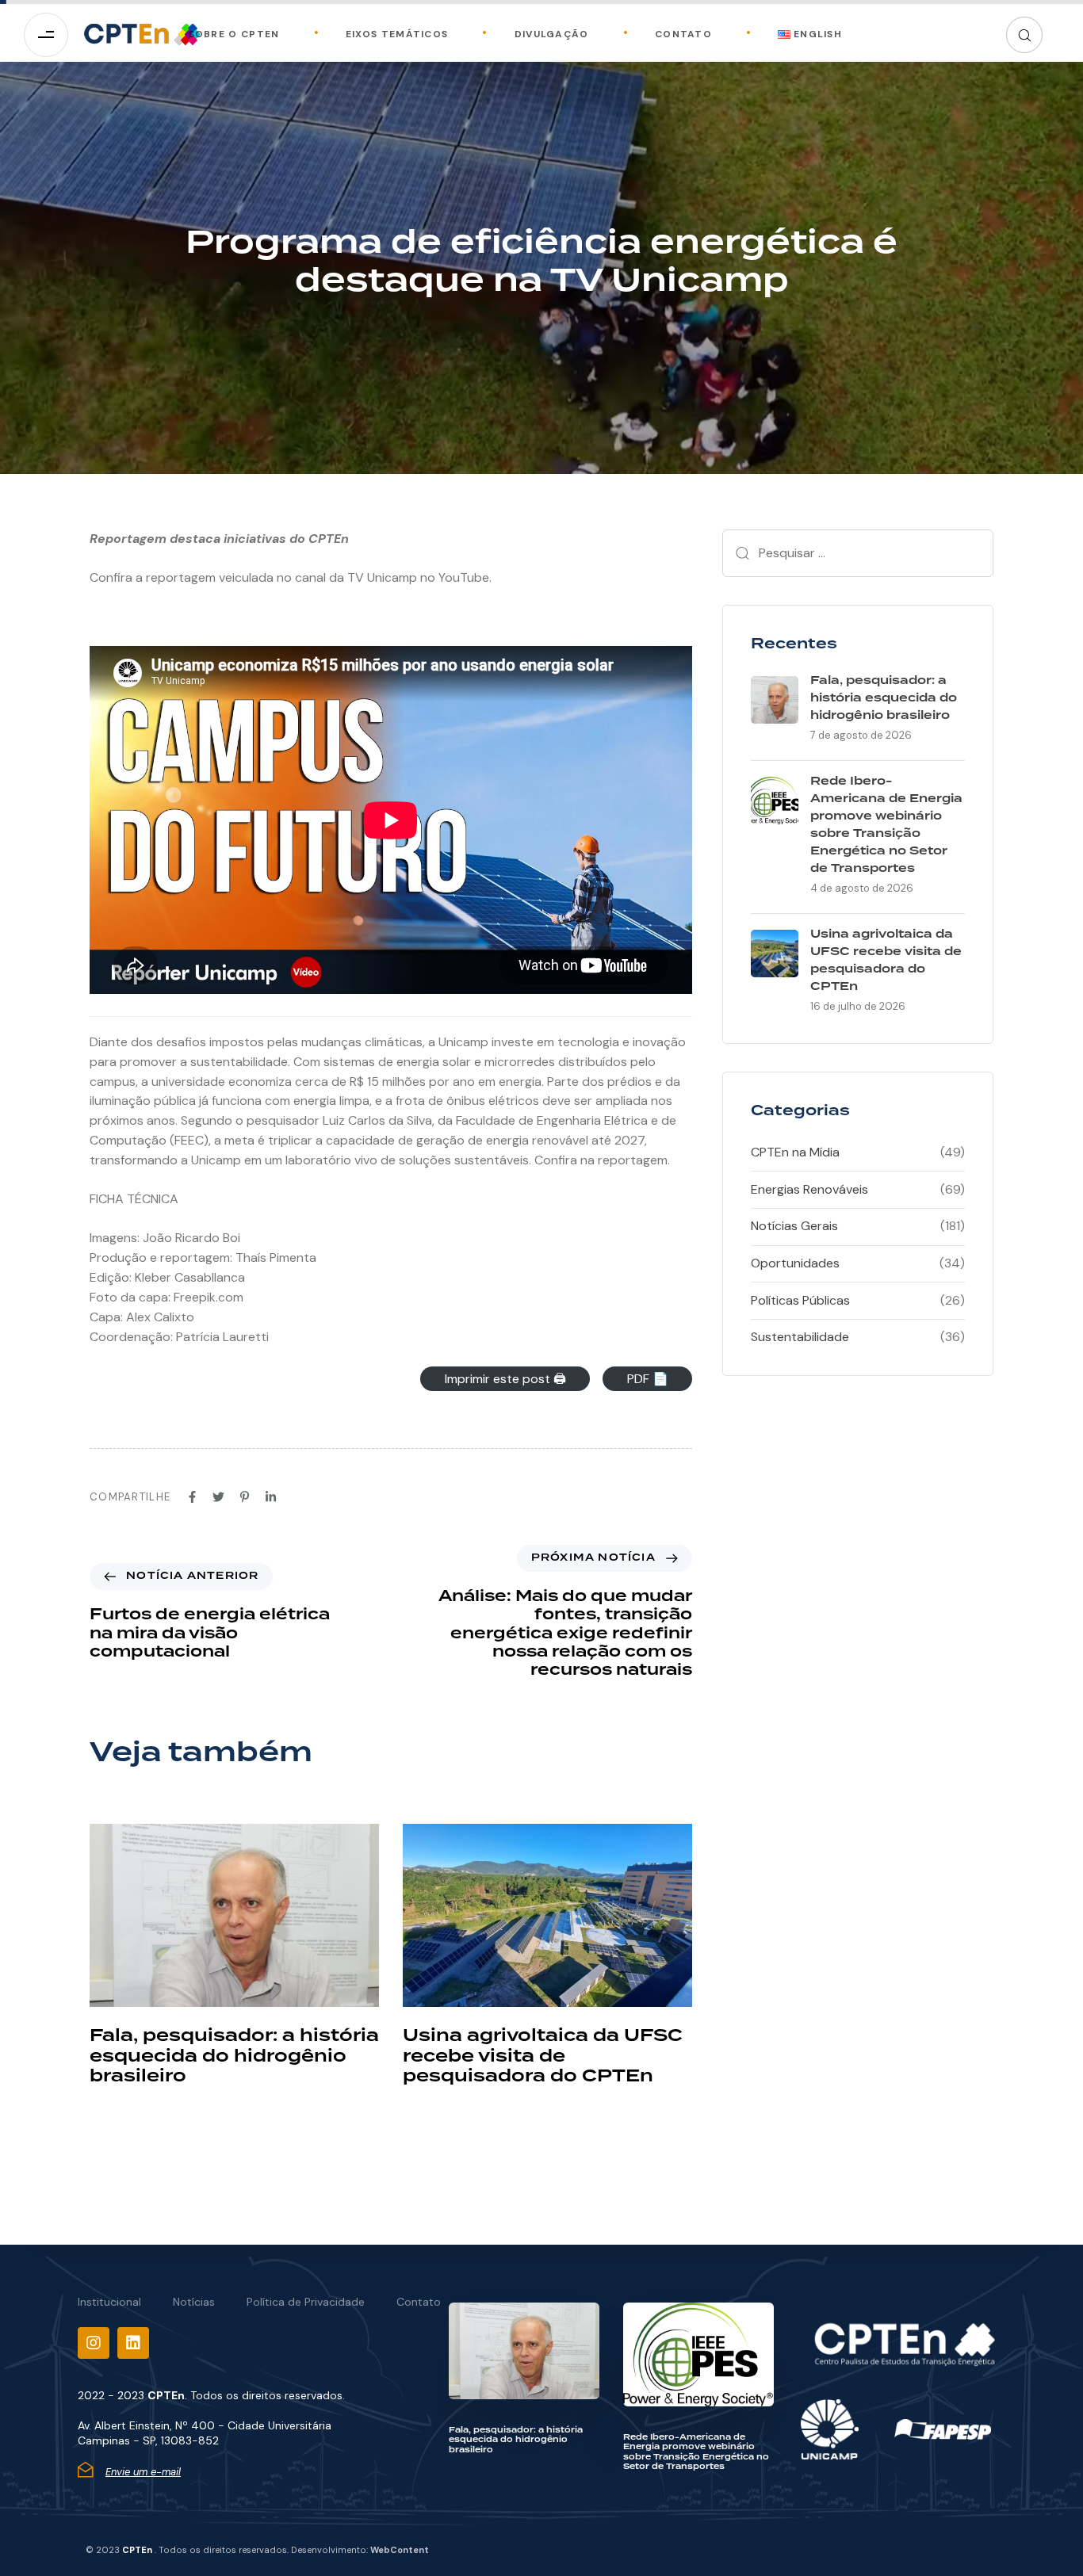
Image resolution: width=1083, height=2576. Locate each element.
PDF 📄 (648, 1379)
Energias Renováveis (809, 1189)
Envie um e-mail (143, 2472)
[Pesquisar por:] (858, 553)
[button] (1024, 35)
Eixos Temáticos (397, 34)
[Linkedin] (133, 2343)
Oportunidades (795, 1263)
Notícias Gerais (794, 1226)
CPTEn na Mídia (795, 1152)
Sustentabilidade (800, 1337)
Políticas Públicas (800, 1300)
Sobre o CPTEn (234, 34)
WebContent (400, 2550)
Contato (683, 34)
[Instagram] (94, 2343)
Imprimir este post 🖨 (505, 1379)
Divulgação (552, 34)
